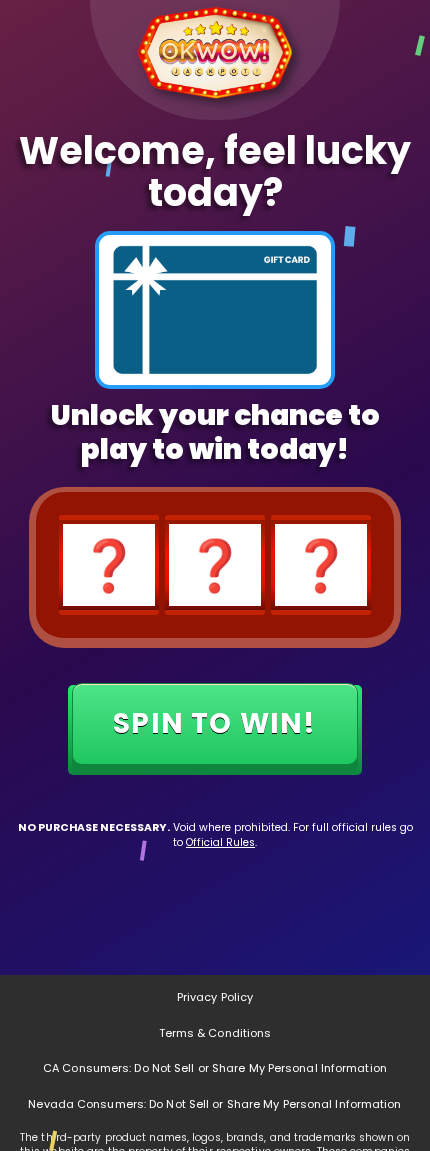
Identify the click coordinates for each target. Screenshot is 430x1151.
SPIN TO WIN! (214, 718)
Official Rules (220, 842)
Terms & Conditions (215, 1033)
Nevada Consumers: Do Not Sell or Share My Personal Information (214, 1104)
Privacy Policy (215, 997)
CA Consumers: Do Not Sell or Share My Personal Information (215, 1068)
